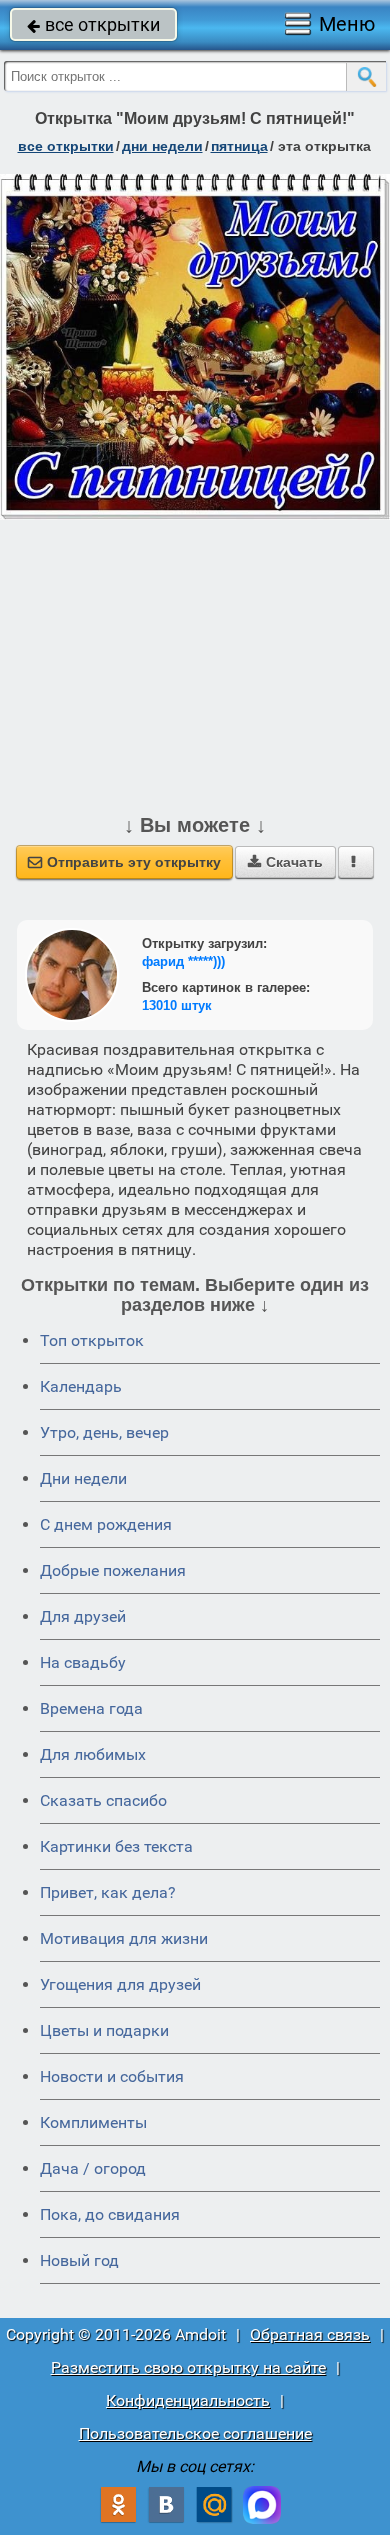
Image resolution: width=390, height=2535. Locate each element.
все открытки (93, 24)
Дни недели (83, 1478)
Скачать (285, 862)
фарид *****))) (183, 961)
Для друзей (83, 1616)
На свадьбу (83, 1662)
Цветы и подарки (104, 2030)
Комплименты (93, 2122)
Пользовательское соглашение (195, 2433)
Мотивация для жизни (124, 1938)
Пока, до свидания (110, 2214)
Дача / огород (93, 2168)
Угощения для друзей (120, 1984)
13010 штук (177, 1005)
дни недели (162, 146)
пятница (239, 146)
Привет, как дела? (108, 1892)
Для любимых (93, 1754)
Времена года (91, 1708)
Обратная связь (310, 2334)
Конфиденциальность (188, 2400)
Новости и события (112, 2076)
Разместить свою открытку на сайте (188, 2367)
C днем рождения (106, 1524)
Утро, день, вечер (104, 1432)
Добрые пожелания (113, 1570)
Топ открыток (92, 1340)
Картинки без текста (116, 1846)
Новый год (79, 2260)
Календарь (81, 1386)
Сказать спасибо (103, 1800)
